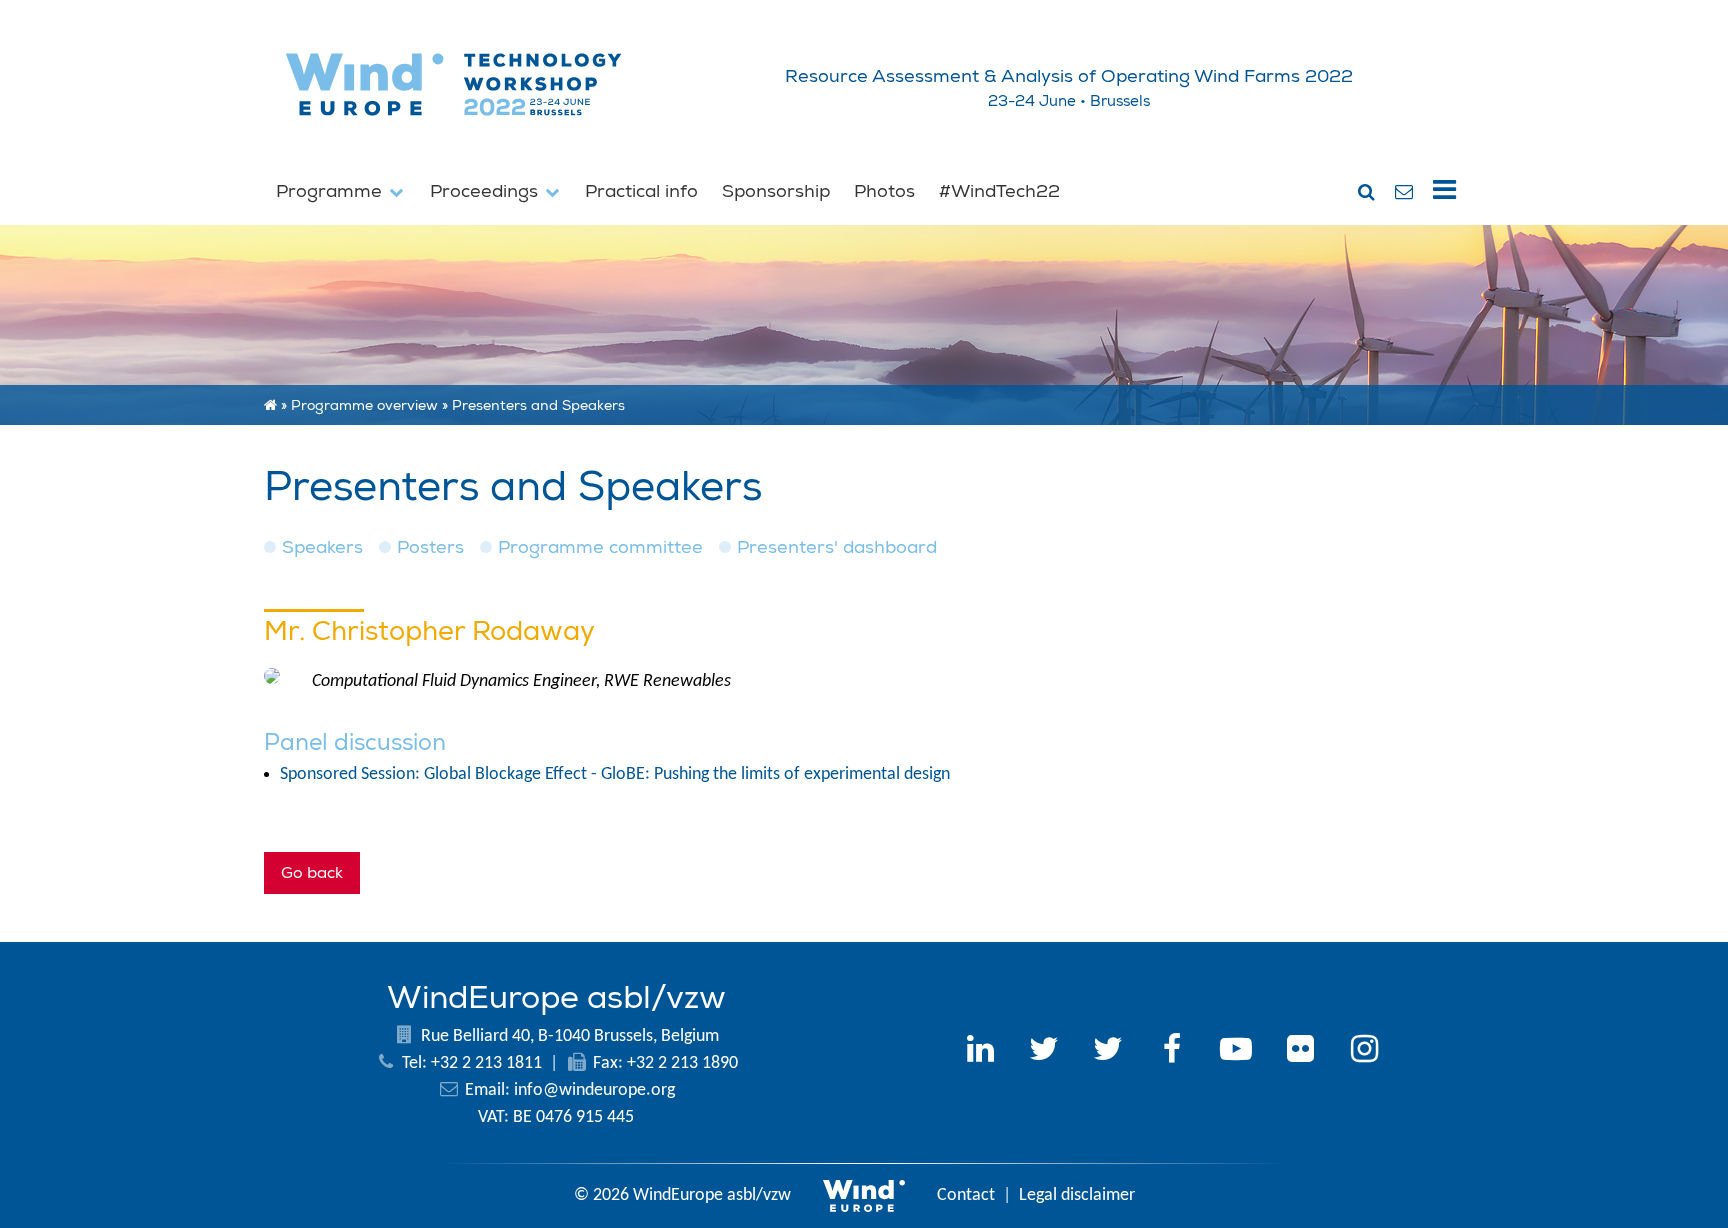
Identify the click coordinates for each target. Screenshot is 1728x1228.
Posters (430, 547)
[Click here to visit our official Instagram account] (1364, 1052)
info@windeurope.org (594, 1090)
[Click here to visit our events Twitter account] (1108, 1052)
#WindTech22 (999, 191)
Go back (312, 873)
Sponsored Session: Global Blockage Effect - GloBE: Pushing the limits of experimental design (615, 774)
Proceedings (486, 191)
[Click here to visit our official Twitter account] (1044, 1052)
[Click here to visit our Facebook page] (1172, 1052)
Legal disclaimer (1077, 1195)
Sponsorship (776, 191)
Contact (966, 1195)
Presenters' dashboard (837, 547)
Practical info (641, 191)
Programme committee (600, 547)
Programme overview (364, 405)
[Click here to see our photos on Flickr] (1300, 1052)
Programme (331, 191)
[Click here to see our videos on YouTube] (1236, 1052)
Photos (884, 191)
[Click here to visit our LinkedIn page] (980, 1052)
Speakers (322, 547)
